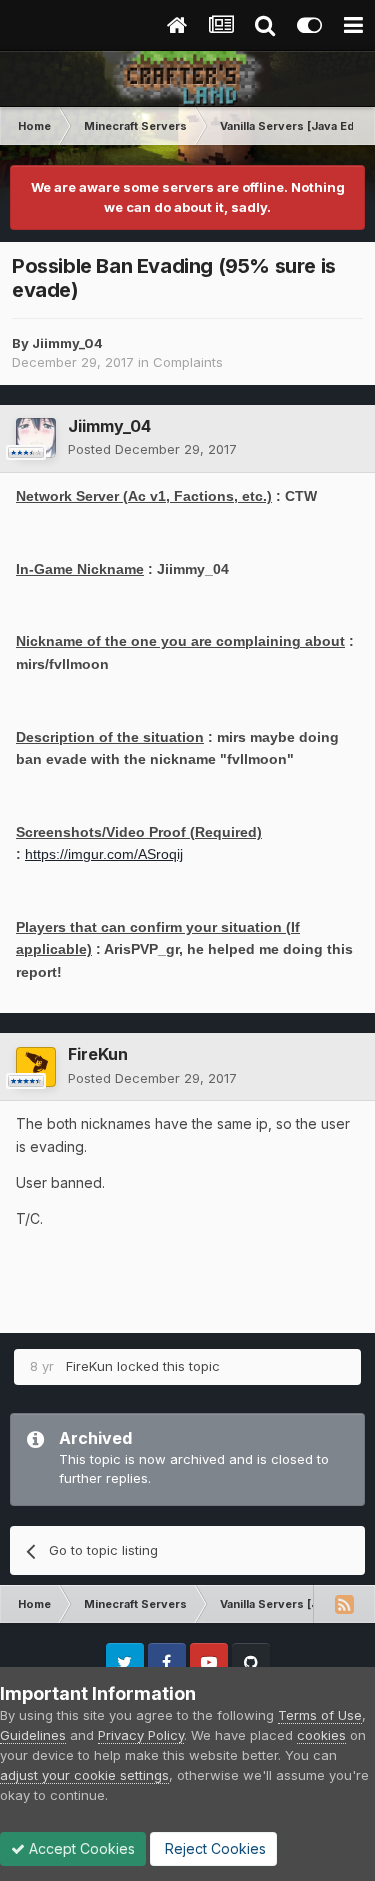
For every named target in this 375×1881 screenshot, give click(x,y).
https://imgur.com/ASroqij (104, 854)
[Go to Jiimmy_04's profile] (36, 438)
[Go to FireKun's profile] (36, 1067)
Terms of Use (320, 1715)
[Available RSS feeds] (344, 1604)
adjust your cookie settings (84, 1775)
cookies (321, 1735)
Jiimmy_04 (67, 343)
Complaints (188, 362)
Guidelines (33, 1735)
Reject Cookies (213, 1848)
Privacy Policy (141, 1735)
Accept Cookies (80, 1848)
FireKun (98, 1054)
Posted (152, 449)
